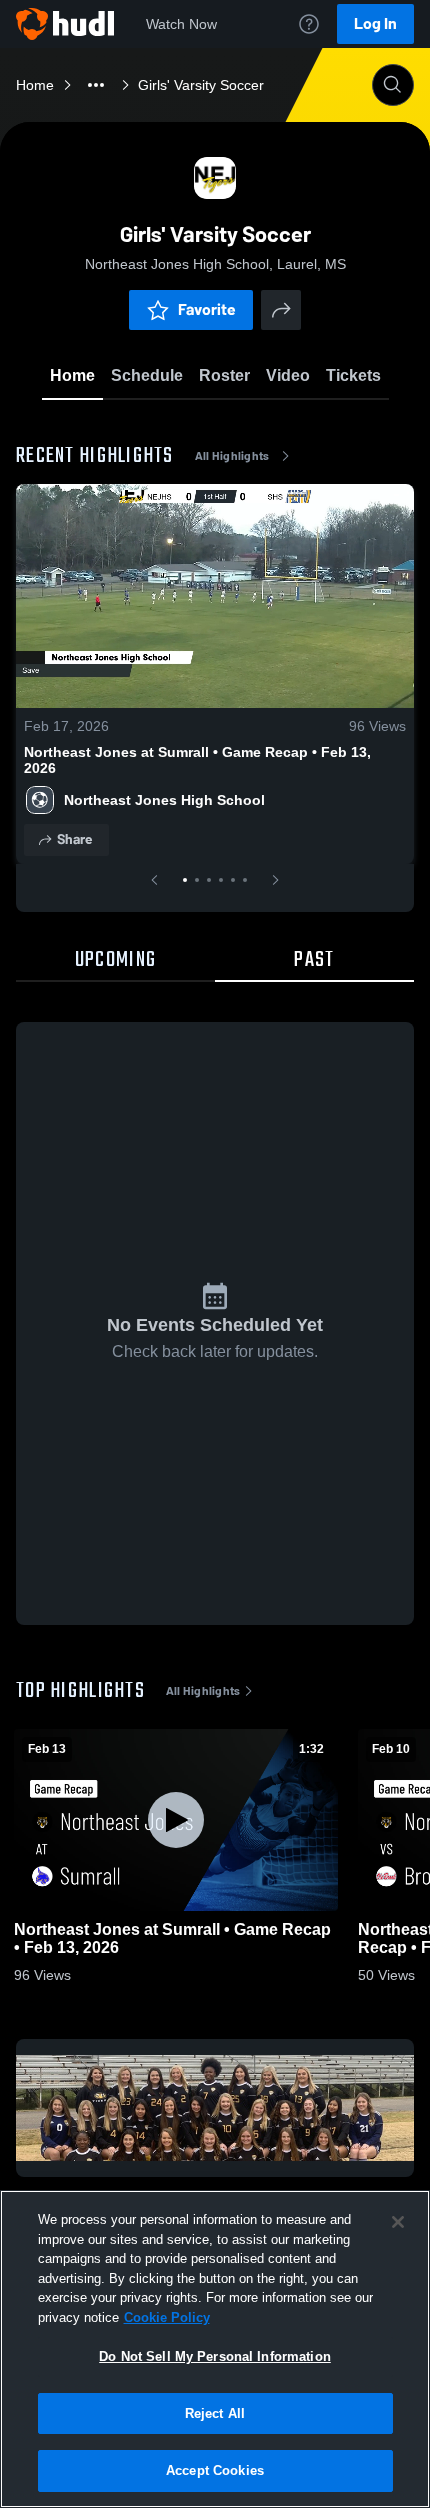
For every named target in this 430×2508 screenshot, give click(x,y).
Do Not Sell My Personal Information (215, 2356)
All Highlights (232, 456)
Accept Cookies (215, 2470)
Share (74, 839)
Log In (375, 23)
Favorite (207, 309)
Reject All (215, 2413)
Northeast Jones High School (164, 800)
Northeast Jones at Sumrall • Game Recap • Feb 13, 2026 (197, 760)
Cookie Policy (167, 2317)
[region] (215, 2349)
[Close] (398, 2222)
